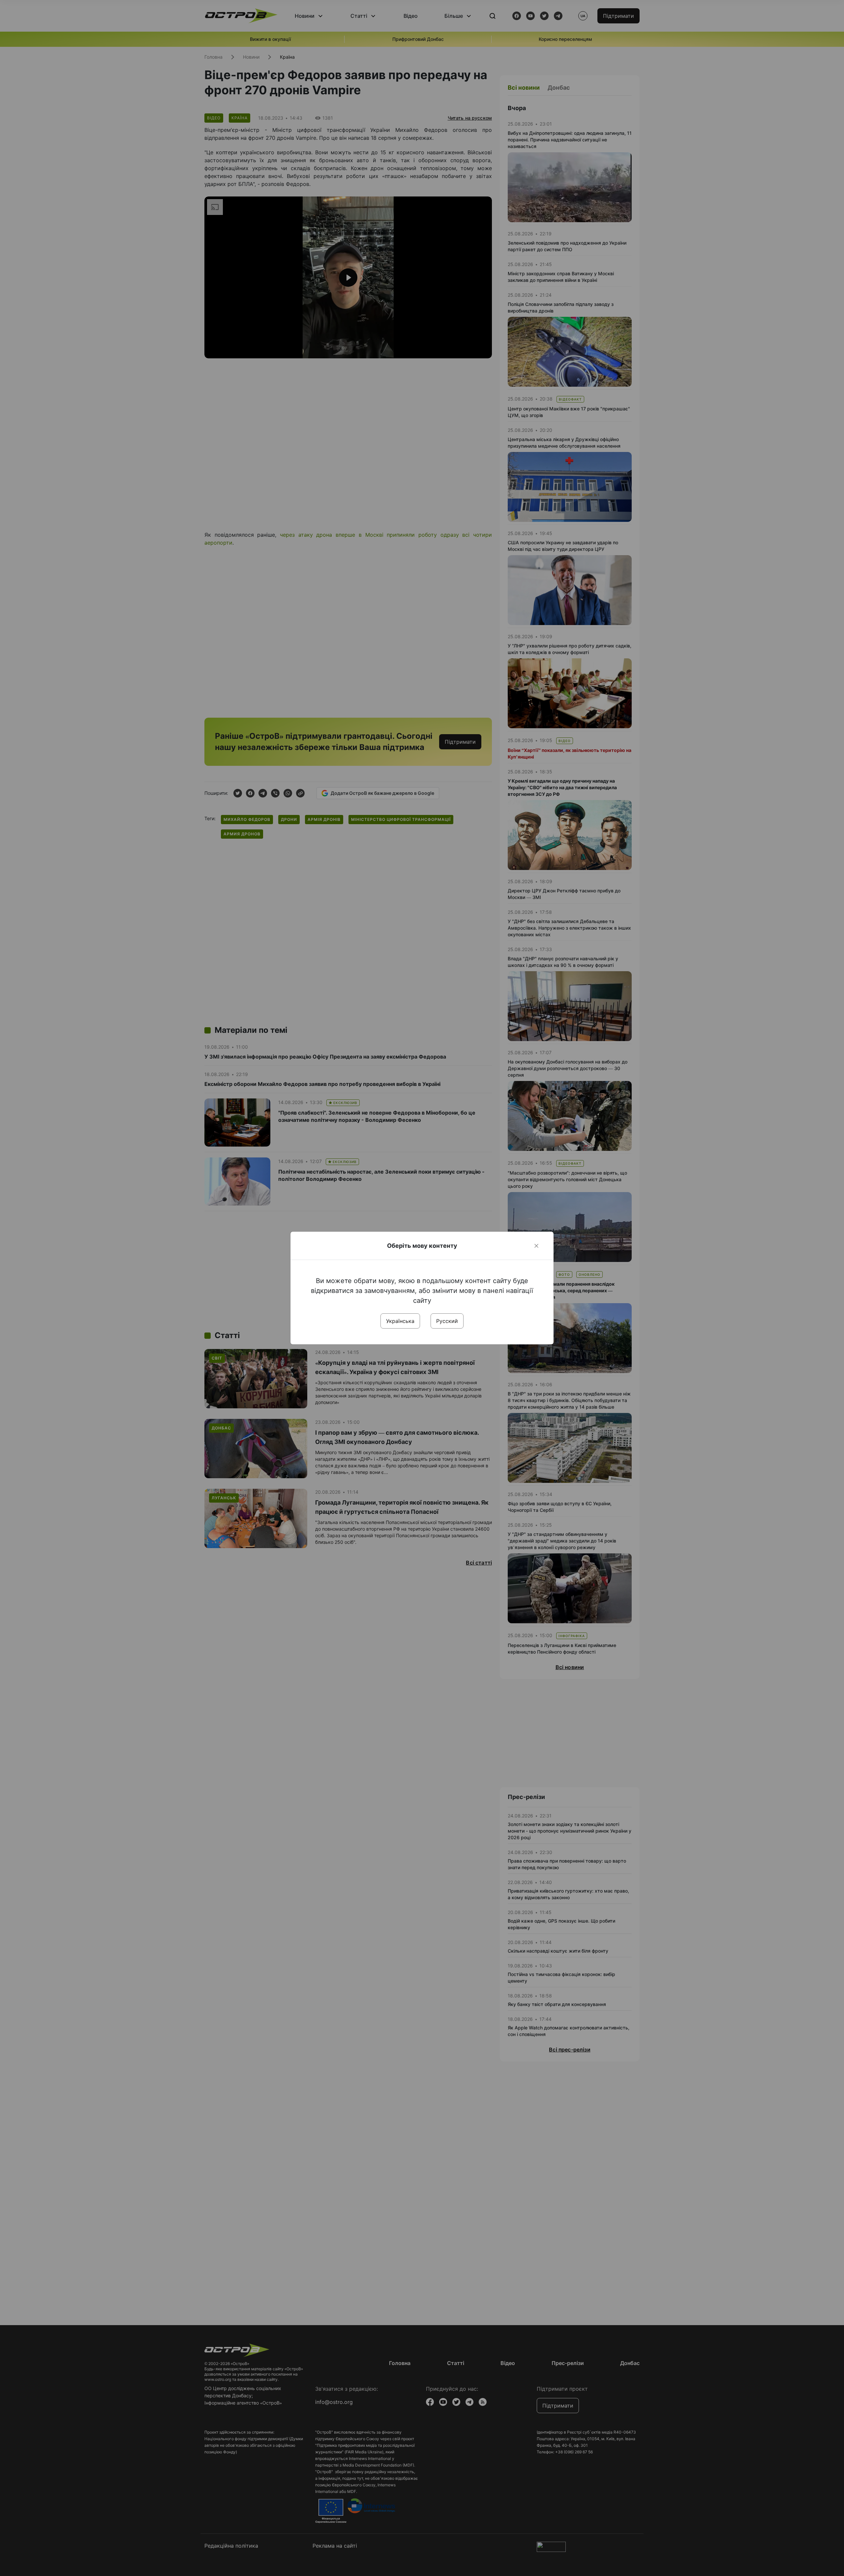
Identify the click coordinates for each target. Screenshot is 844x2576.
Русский (447, 1321)
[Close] (536, 1246)
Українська (400, 1321)
